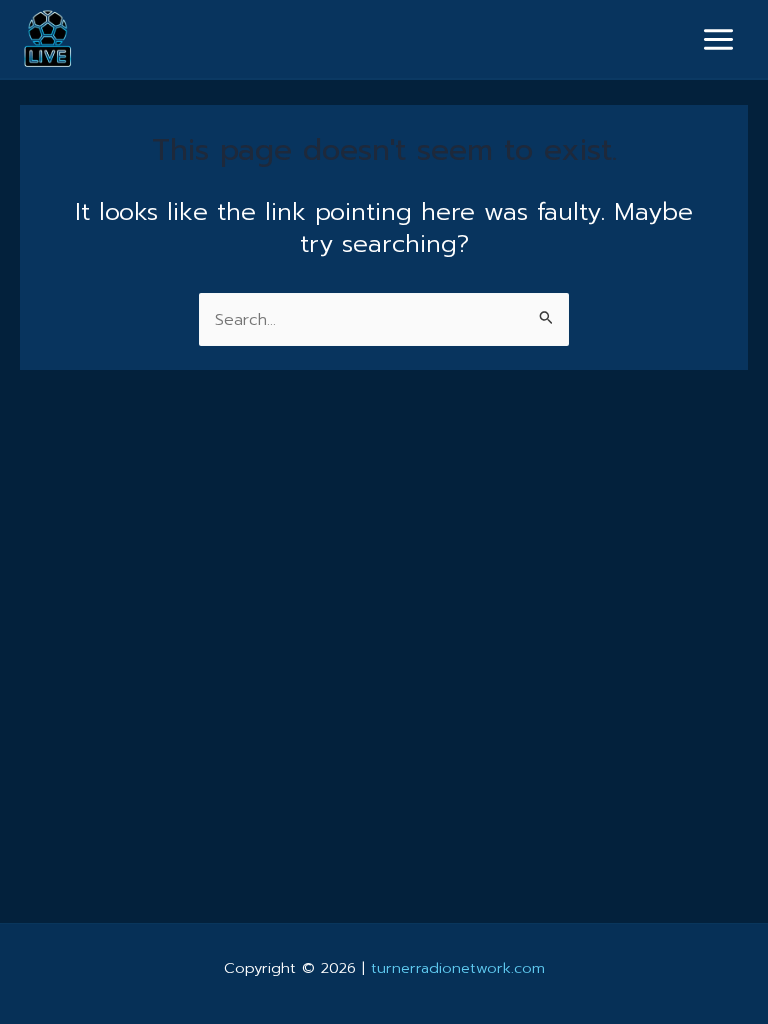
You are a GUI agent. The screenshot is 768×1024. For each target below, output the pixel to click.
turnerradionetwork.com (458, 968)
